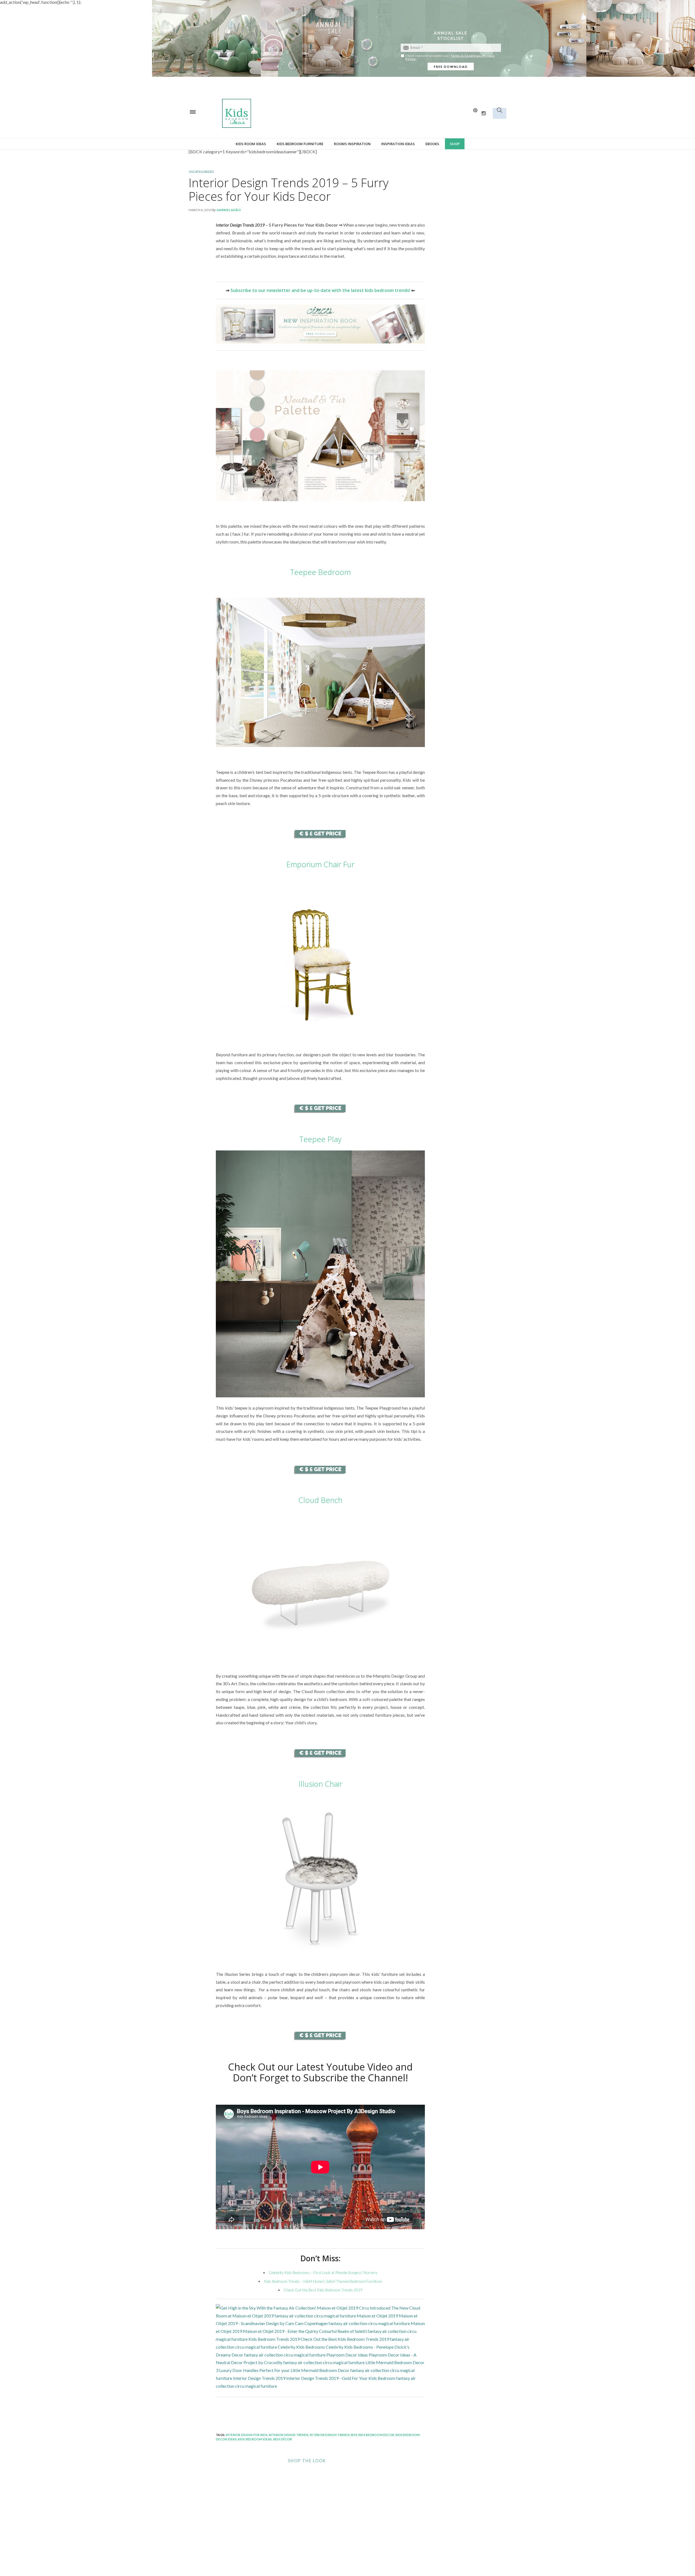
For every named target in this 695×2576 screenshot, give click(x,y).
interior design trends (289, 2435)
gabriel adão (229, 210)
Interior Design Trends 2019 (333, 2435)
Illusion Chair (320, 1784)
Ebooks (432, 144)
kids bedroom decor (376, 2435)
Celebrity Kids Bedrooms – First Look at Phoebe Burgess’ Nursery (323, 2273)
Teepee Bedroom (320, 572)
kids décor (283, 2439)
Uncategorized (201, 172)
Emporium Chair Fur (320, 864)
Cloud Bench (320, 1500)
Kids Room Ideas (251, 144)
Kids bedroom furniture (300, 144)
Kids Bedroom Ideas (255, 2439)
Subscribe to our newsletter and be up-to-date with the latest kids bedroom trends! (320, 290)
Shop (455, 144)
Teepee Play (320, 1139)
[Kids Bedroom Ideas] (293, 113)
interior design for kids (247, 2435)
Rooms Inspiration (352, 144)
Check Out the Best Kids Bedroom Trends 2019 (323, 2290)
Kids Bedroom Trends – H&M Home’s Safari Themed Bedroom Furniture (323, 2281)
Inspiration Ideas (398, 144)
